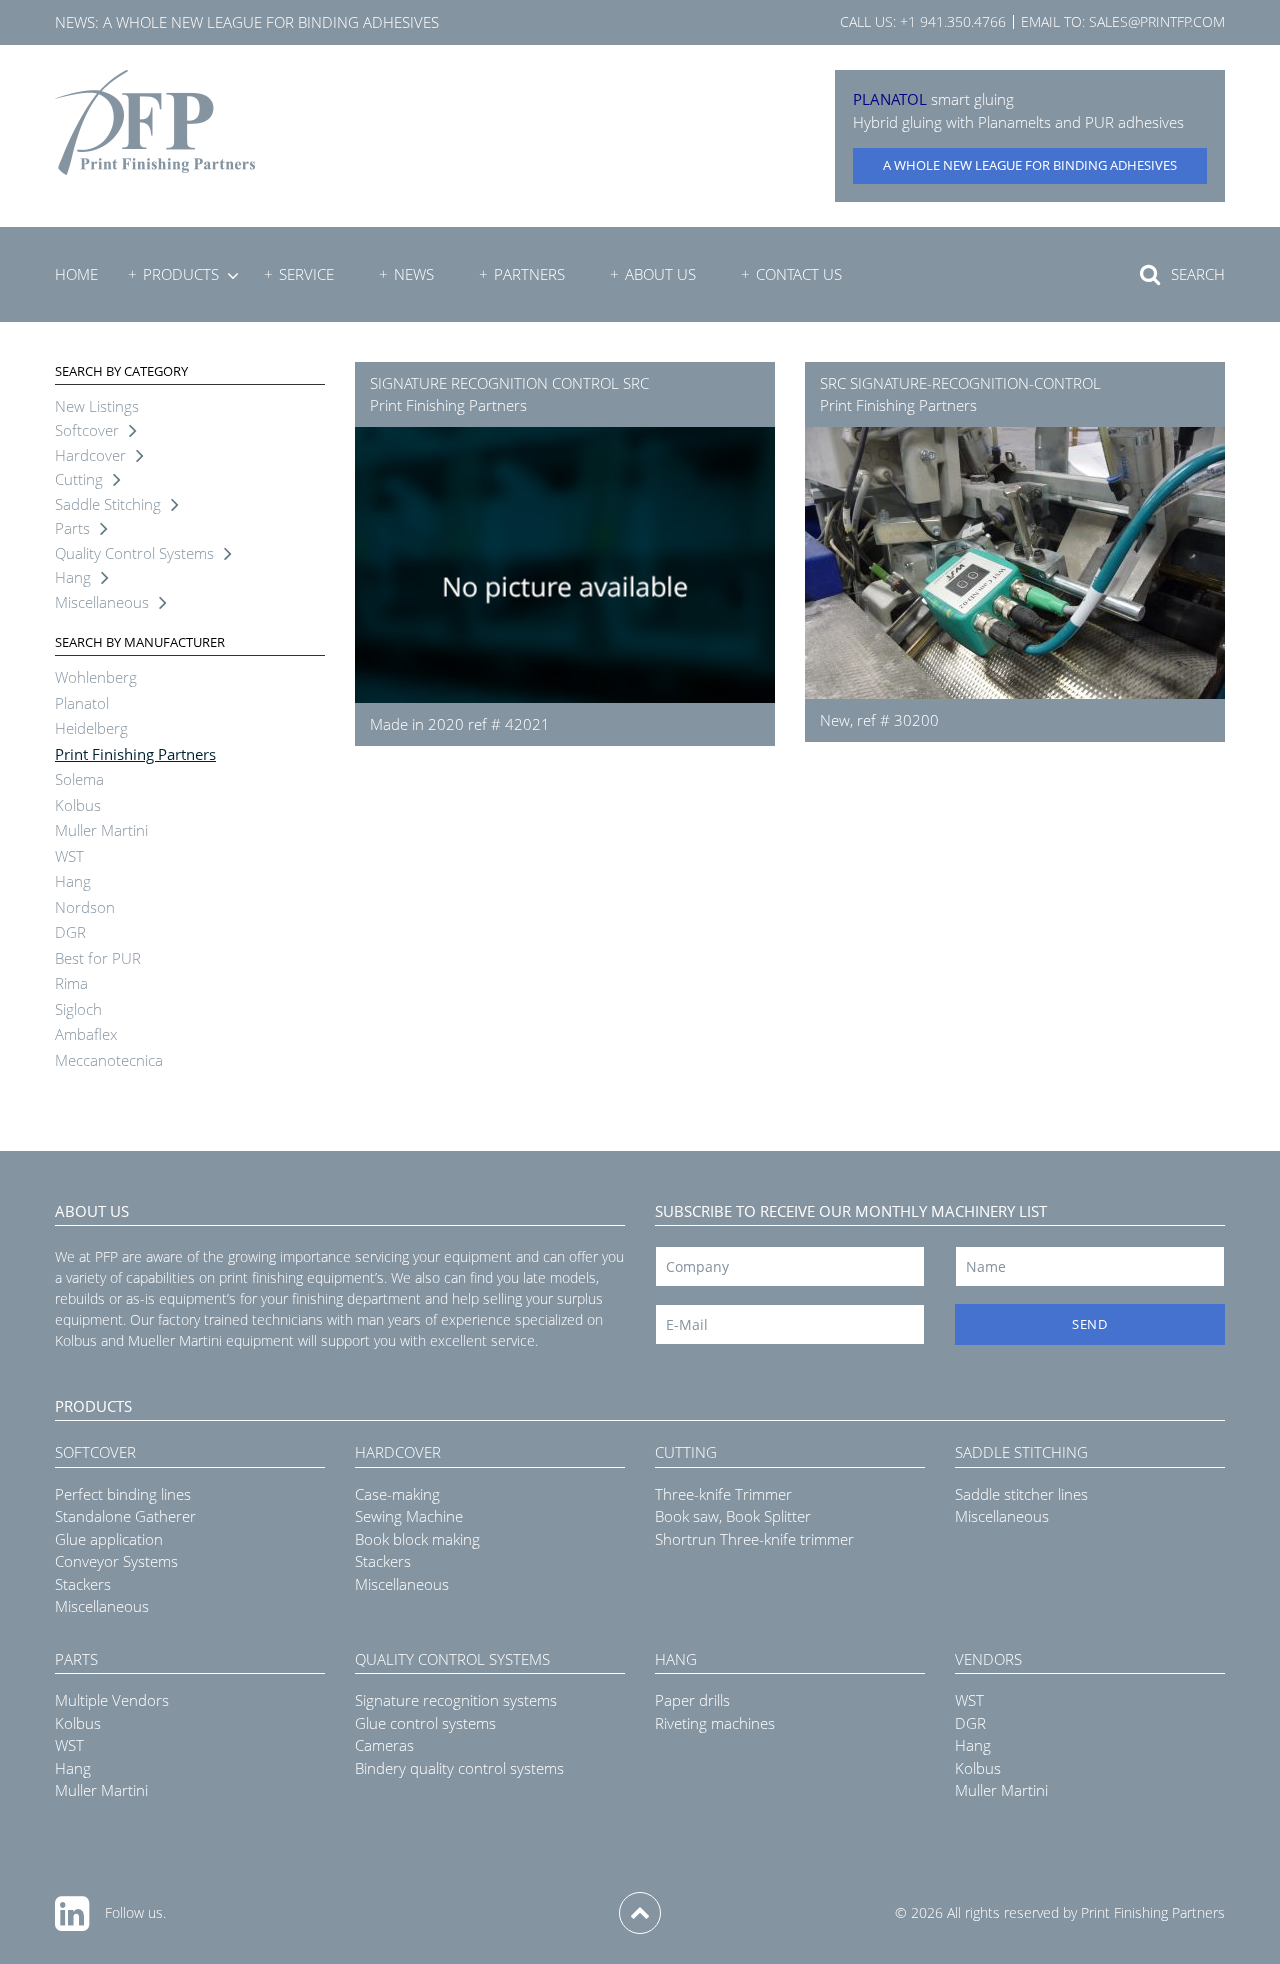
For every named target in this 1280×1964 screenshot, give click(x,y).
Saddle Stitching (108, 504)
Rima (71, 983)
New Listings (97, 406)
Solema (79, 779)
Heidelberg (91, 728)
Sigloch (78, 1009)
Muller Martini (101, 830)
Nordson (85, 907)
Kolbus (78, 805)
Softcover (87, 430)
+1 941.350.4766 (953, 21)
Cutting (79, 479)
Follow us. (135, 1912)
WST (69, 856)
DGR (70, 932)
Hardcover (90, 455)
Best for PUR (98, 958)
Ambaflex (86, 1034)
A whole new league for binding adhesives (271, 22)
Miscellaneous (102, 602)
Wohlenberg (96, 677)
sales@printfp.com (1157, 21)
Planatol (82, 703)
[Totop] (640, 1913)
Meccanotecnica (109, 1060)
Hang (73, 577)
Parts (72, 528)
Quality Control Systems (134, 553)
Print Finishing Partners (135, 754)
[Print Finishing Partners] (155, 122)
